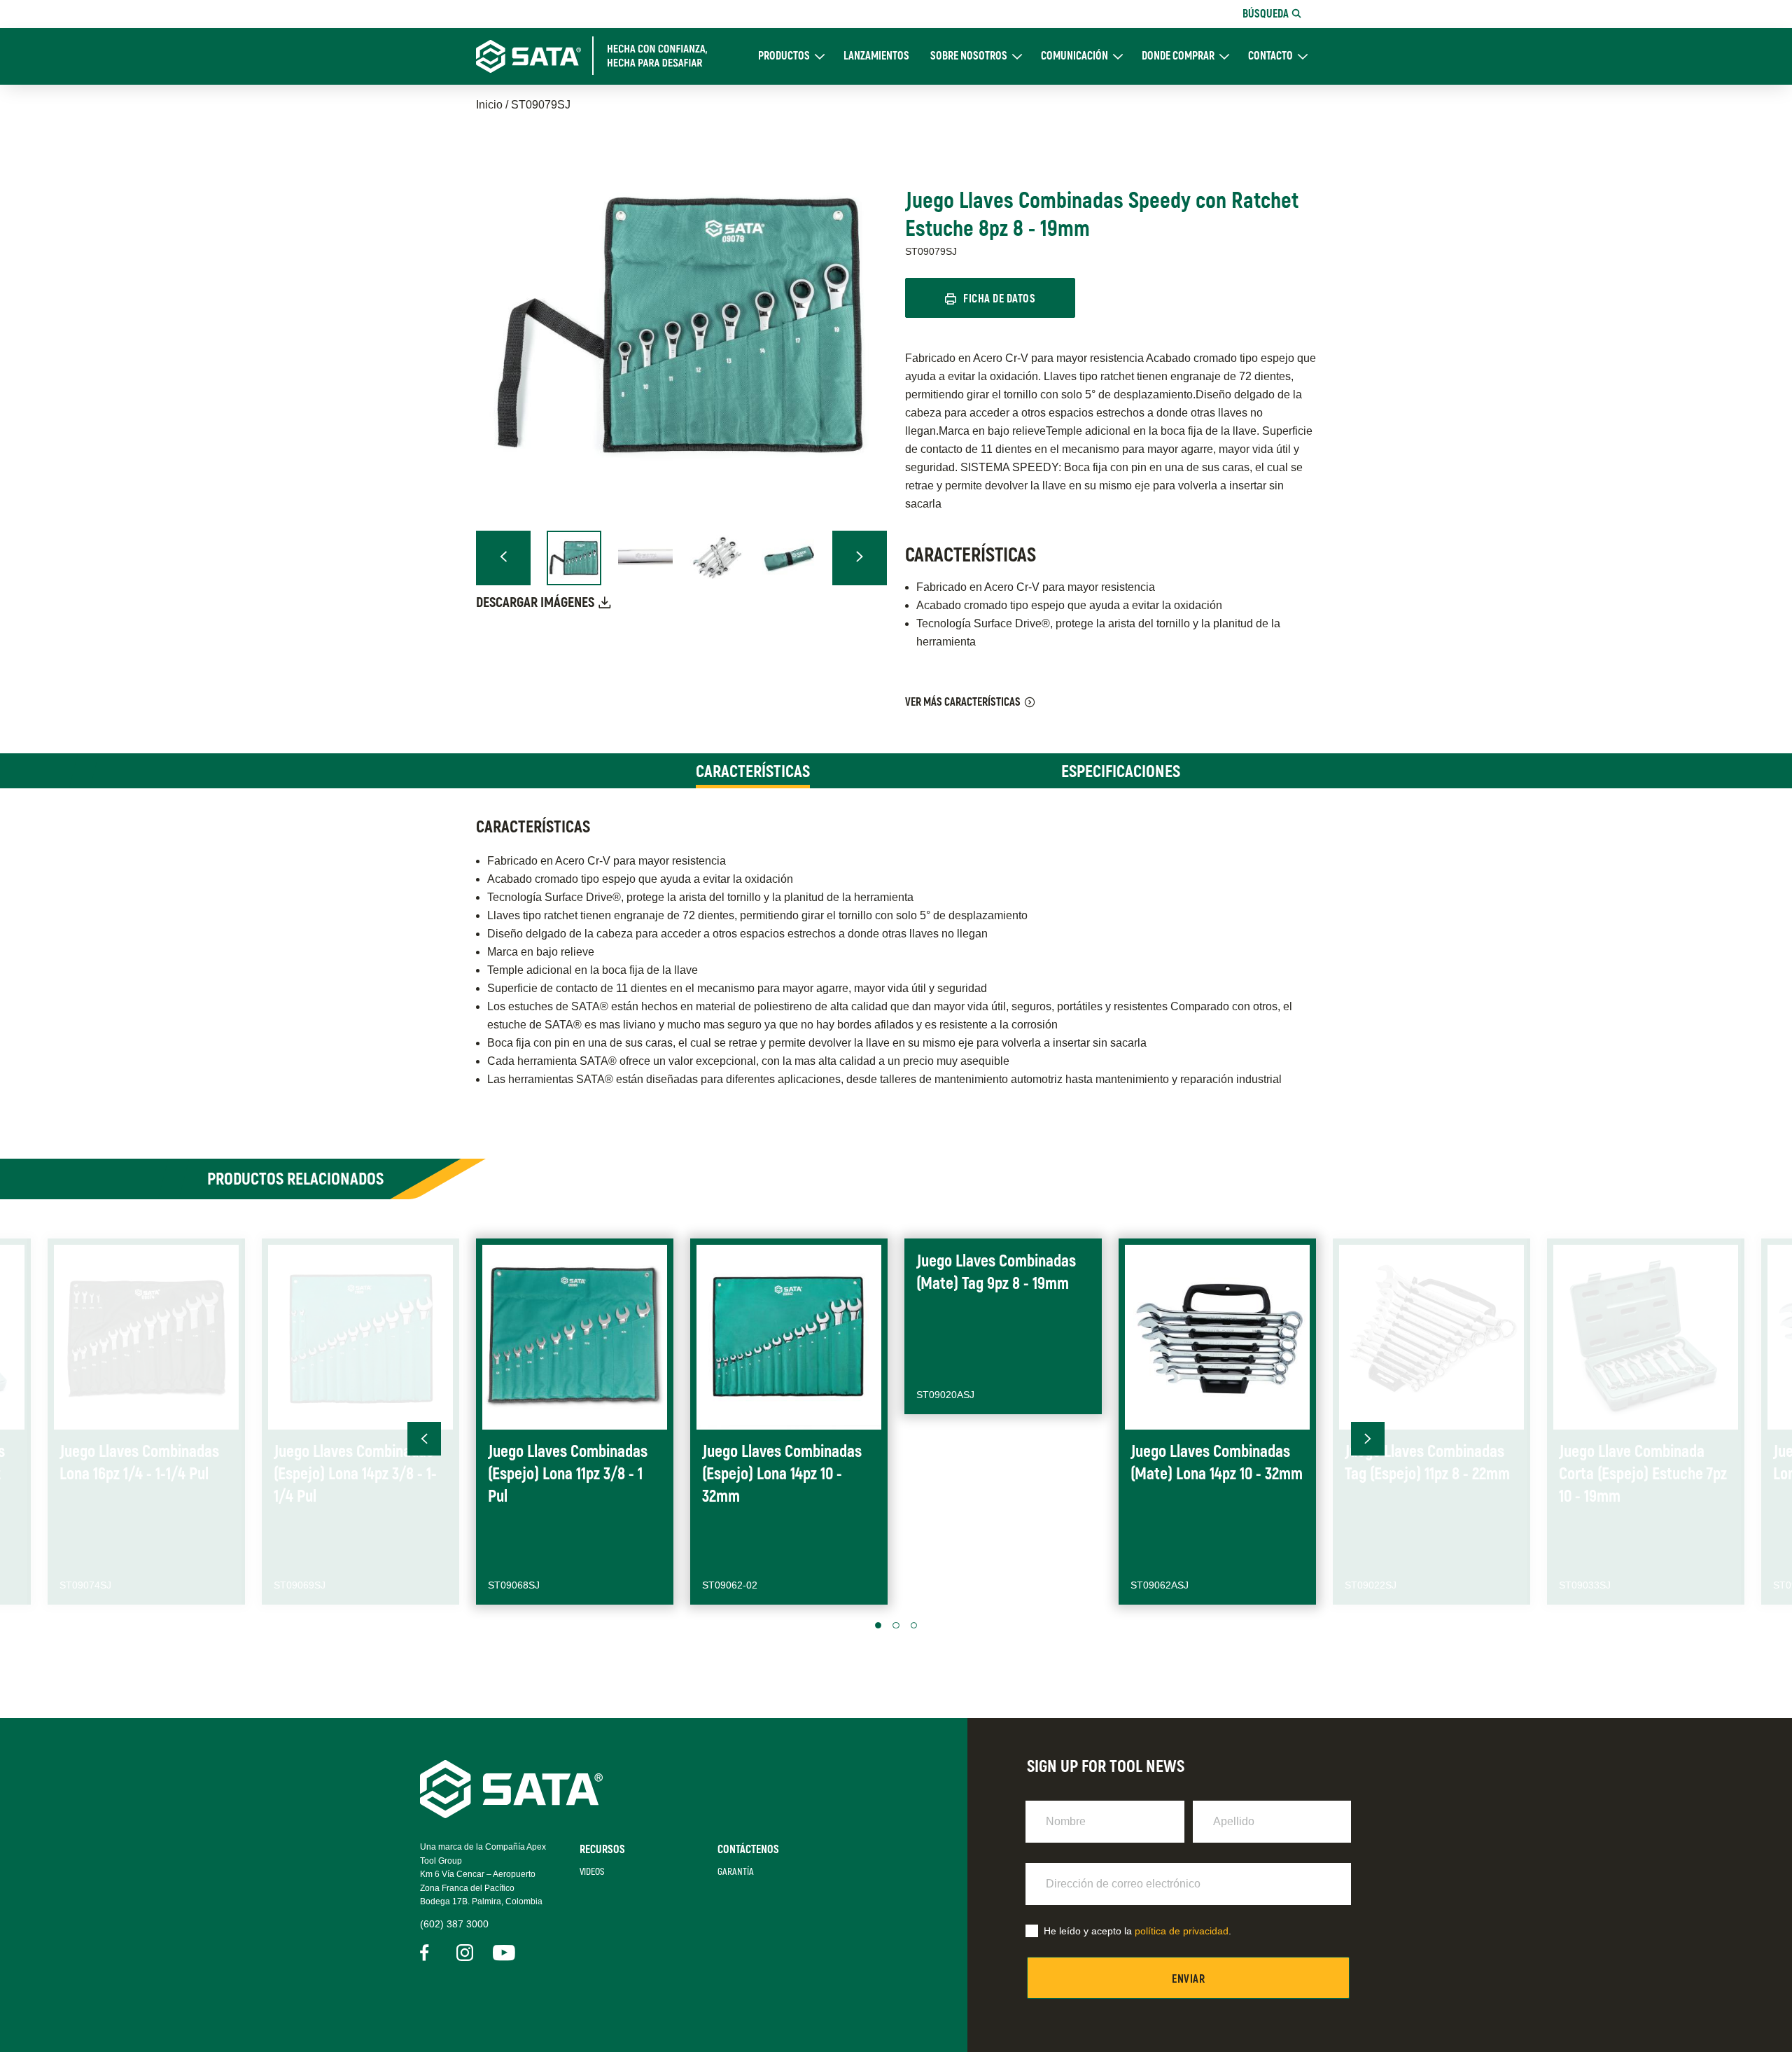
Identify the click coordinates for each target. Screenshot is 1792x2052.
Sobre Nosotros (969, 56)
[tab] (753, 771)
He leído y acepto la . (1137, 1931)
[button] (503, 558)
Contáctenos (748, 1850)
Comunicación (1074, 56)
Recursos (602, 1850)
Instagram (465, 1953)
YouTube (501, 1953)
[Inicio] (600, 56)
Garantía (736, 1872)
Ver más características (963, 702)
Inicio (489, 105)
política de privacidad (1182, 1931)
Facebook (428, 1953)
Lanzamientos (876, 56)
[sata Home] (511, 1814)
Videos (592, 1872)
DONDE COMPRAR (1178, 56)
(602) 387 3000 (454, 1924)
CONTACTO (1270, 56)
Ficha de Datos (999, 299)
